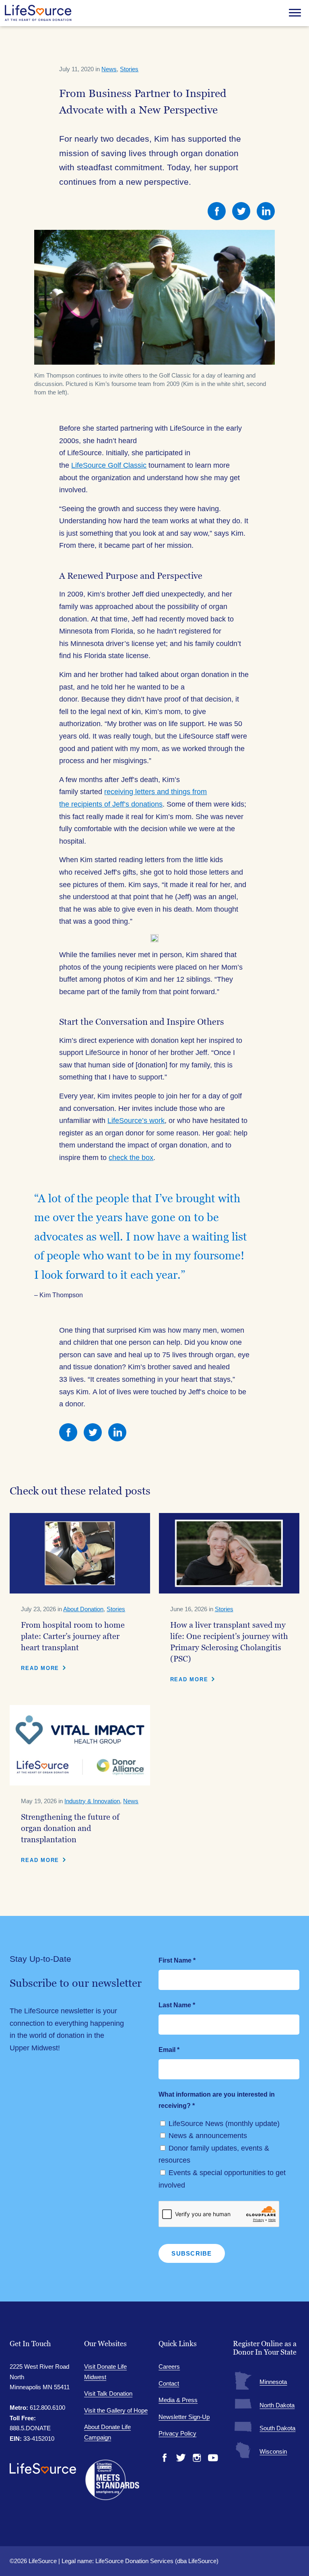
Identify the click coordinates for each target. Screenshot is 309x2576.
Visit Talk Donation (108, 2393)
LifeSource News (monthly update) (224, 2124)
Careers (169, 2366)
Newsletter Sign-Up (184, 2417)
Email (169, 2050)
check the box (131, 1158)
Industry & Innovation (92, 1801)
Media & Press (178, 2400)
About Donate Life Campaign (107, 2432)
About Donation (83, 1609)
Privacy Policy (177, 2433)
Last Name (177, 2005)
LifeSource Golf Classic (109, 465)
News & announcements (208, 2136)
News (109, 69)
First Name (177, 1960)
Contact (169, 2383)
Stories (129, 69)
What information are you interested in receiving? (217, 2100)
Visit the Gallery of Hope (116, 2410)
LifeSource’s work (136, 1121)
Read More (40, 1668)
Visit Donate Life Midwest (105, 2372)
